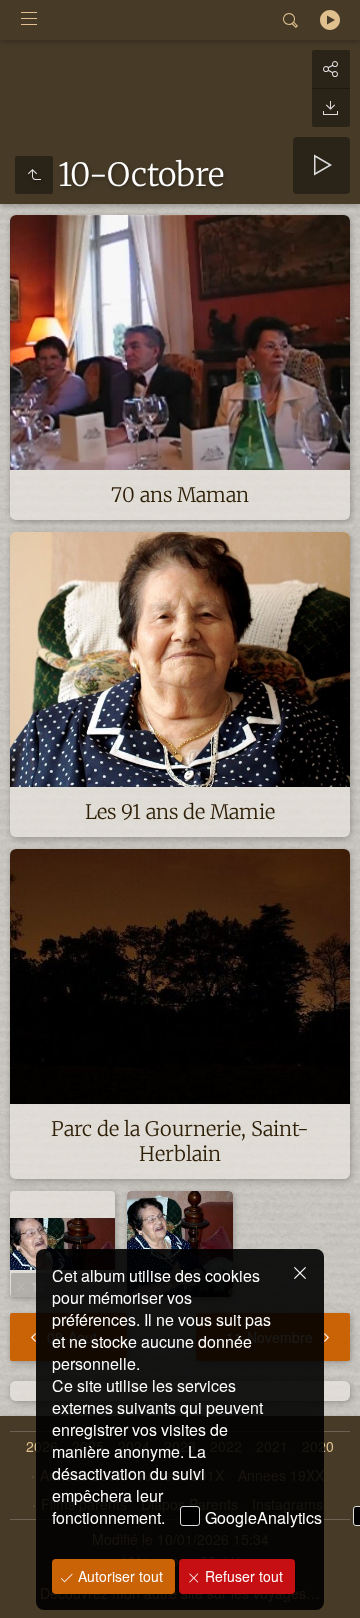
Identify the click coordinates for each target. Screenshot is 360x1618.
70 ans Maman (180, 494)
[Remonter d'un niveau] (34, 175)
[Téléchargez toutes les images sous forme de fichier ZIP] (331, 107)
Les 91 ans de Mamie (180, 811)
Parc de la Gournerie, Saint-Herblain (180, 1141)
